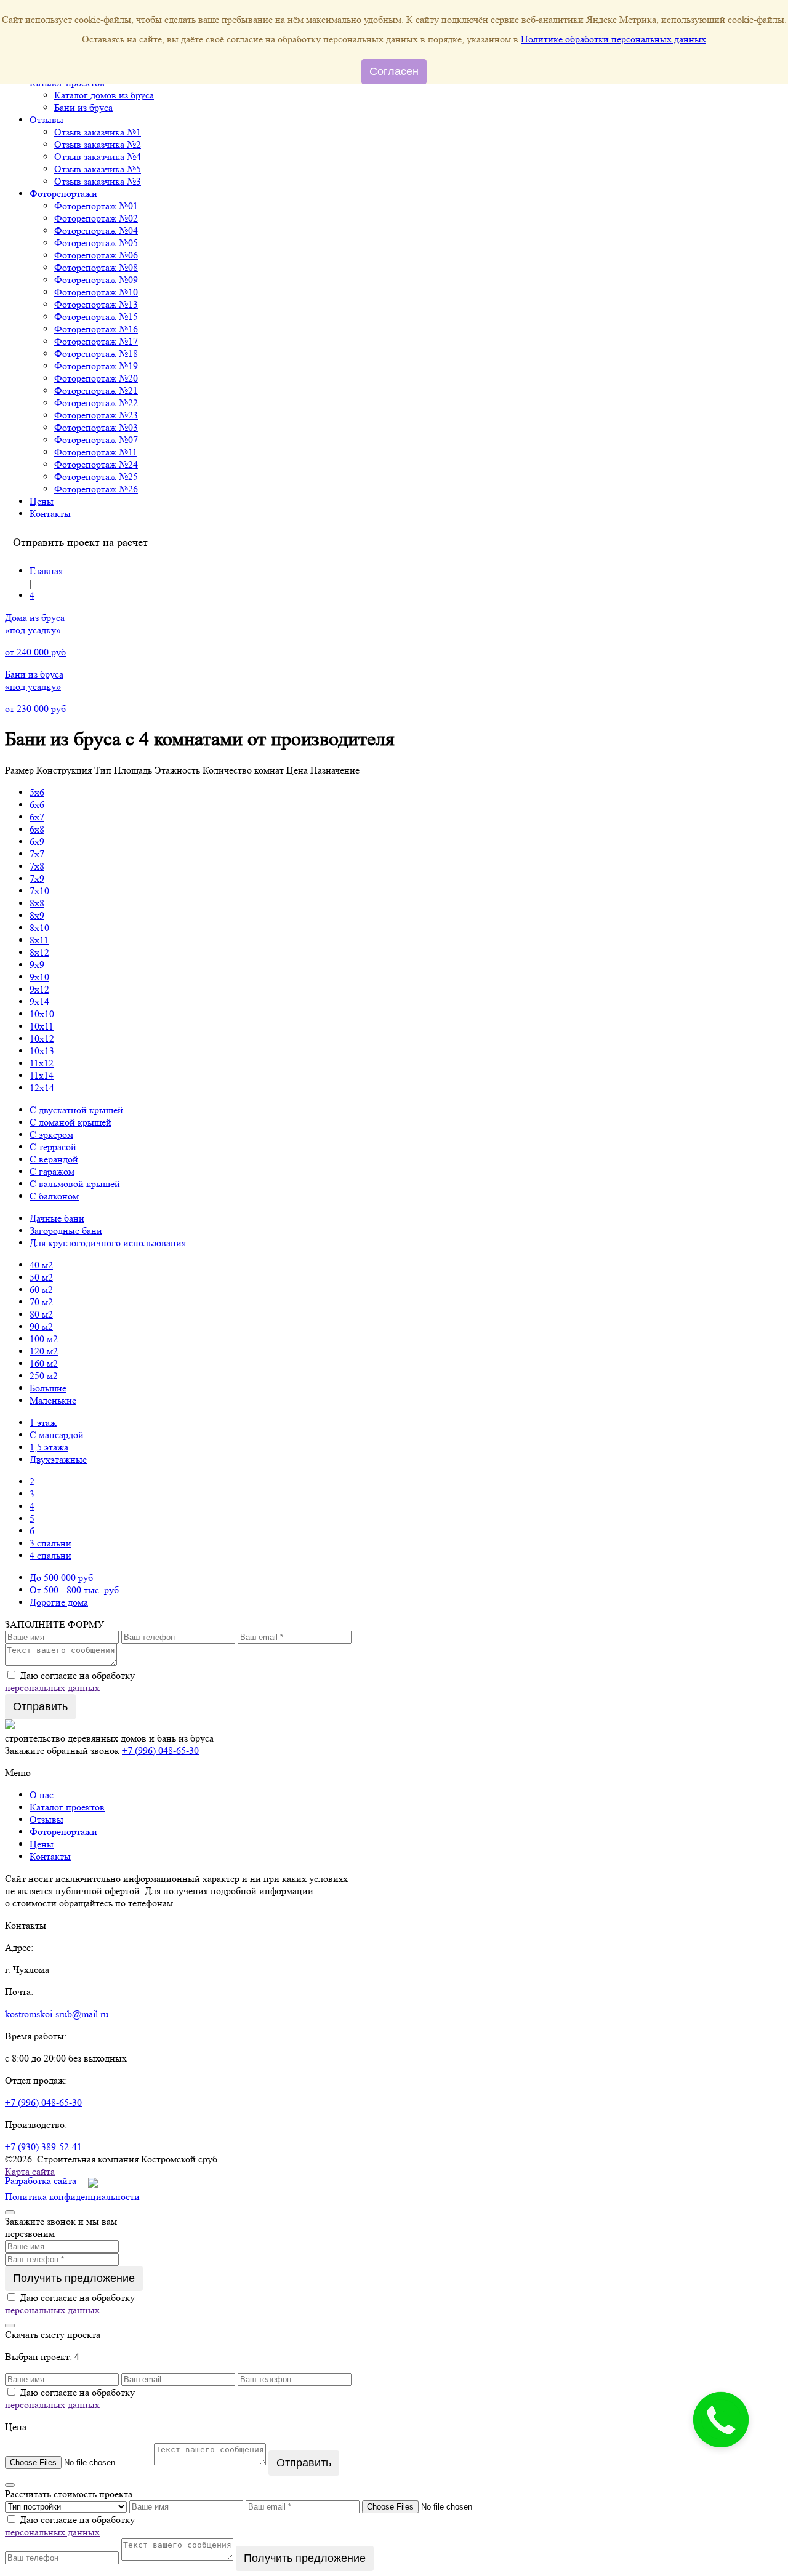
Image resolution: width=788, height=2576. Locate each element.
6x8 (37, 829)
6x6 (37, 805)
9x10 (39, 977)
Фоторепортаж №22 (96, 403)
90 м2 (41, 1326)
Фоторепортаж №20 (96, 378)
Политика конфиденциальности (72, 2197)
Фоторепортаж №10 (96, 292)
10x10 (42, 1014)
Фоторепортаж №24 (96, 464)
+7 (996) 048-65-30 (160, 1750)
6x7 (37, 817)
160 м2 (44, 1363)
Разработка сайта (41, 2181)
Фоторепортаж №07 (96, 440)
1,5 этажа (49, 1447)
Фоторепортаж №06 (96, 255)
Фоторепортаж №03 (96, 427)
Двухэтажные (58, 1459)
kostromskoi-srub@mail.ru (57, 2014)
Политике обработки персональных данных (613, 39)
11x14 (42, 1075)
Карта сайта (30, 2171)
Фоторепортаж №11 (96, 452)
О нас (42, 1795)
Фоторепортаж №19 (96, 366)
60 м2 (41, 1290)
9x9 (37, 965)
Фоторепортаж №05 (96, 243)
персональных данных (52, 1688)
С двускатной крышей (76, 1110)
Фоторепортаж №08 (96, 267)
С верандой (54, 1159)
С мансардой (57, 1435)
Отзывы (46, 120)
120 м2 (44, 1351)
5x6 (37, 792)
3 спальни (50, 1543)
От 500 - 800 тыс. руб (74, 1590)
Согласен (394, 71)
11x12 (42, 1063)
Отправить (40, 1706)
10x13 (42, 1051)
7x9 (37, 878)
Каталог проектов (67, 1807)
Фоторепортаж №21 (96, 390)
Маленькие (53, 1400)
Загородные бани (66, 1230)
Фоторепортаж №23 (96, 415)
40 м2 (41, 1265)
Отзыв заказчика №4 (98, 157)
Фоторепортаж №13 (96, 304)
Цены (42, 501)
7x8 (37, 866)
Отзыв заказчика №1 (98, 132)
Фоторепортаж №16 (96, 329)
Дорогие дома (59, 1602)
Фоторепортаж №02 (96, 218)
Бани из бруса (83, 107)
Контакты (50, 514)
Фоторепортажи (63, 194)
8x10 (39, 928)
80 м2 (41, 1314)
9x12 (39, 989)
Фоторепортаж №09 (96, 280)
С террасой (53, 1147)
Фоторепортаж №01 (96, 206)
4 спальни (50, 1555)
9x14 (39, 1002)
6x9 (37, 842)
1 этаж (43, 1422)
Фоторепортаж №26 (96, 489)
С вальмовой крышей (75, 1184)
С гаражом (52, 1171)
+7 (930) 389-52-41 (43, 2147)
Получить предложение (74, 2278)
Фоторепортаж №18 (96, 354)
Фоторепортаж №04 (96, 230)
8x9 (37, 915)
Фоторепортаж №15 (96, 317)
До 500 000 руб (61, 1578)
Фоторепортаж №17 (96, 341)
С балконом (54, 1196)
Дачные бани (57, 1218)
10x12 (42, 1038)
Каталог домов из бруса (104, 95)
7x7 (37, 854)
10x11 (42, 1026)
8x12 (39, 952)
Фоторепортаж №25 (96, 477)
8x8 (37, 903)
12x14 (42, 1088)
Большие (48, 1388)
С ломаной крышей (70, 1122)
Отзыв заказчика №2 (98, 144)
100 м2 (44, 1339)
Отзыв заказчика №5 (98, 169)
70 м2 (41, 1302)
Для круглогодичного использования (108, 1243)
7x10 (39, 891)
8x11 (39, 940)
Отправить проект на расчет (80, 542)
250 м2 (44, 1376)
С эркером (51, 1134)
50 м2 (41, 1277)
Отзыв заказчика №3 (98, 181)
